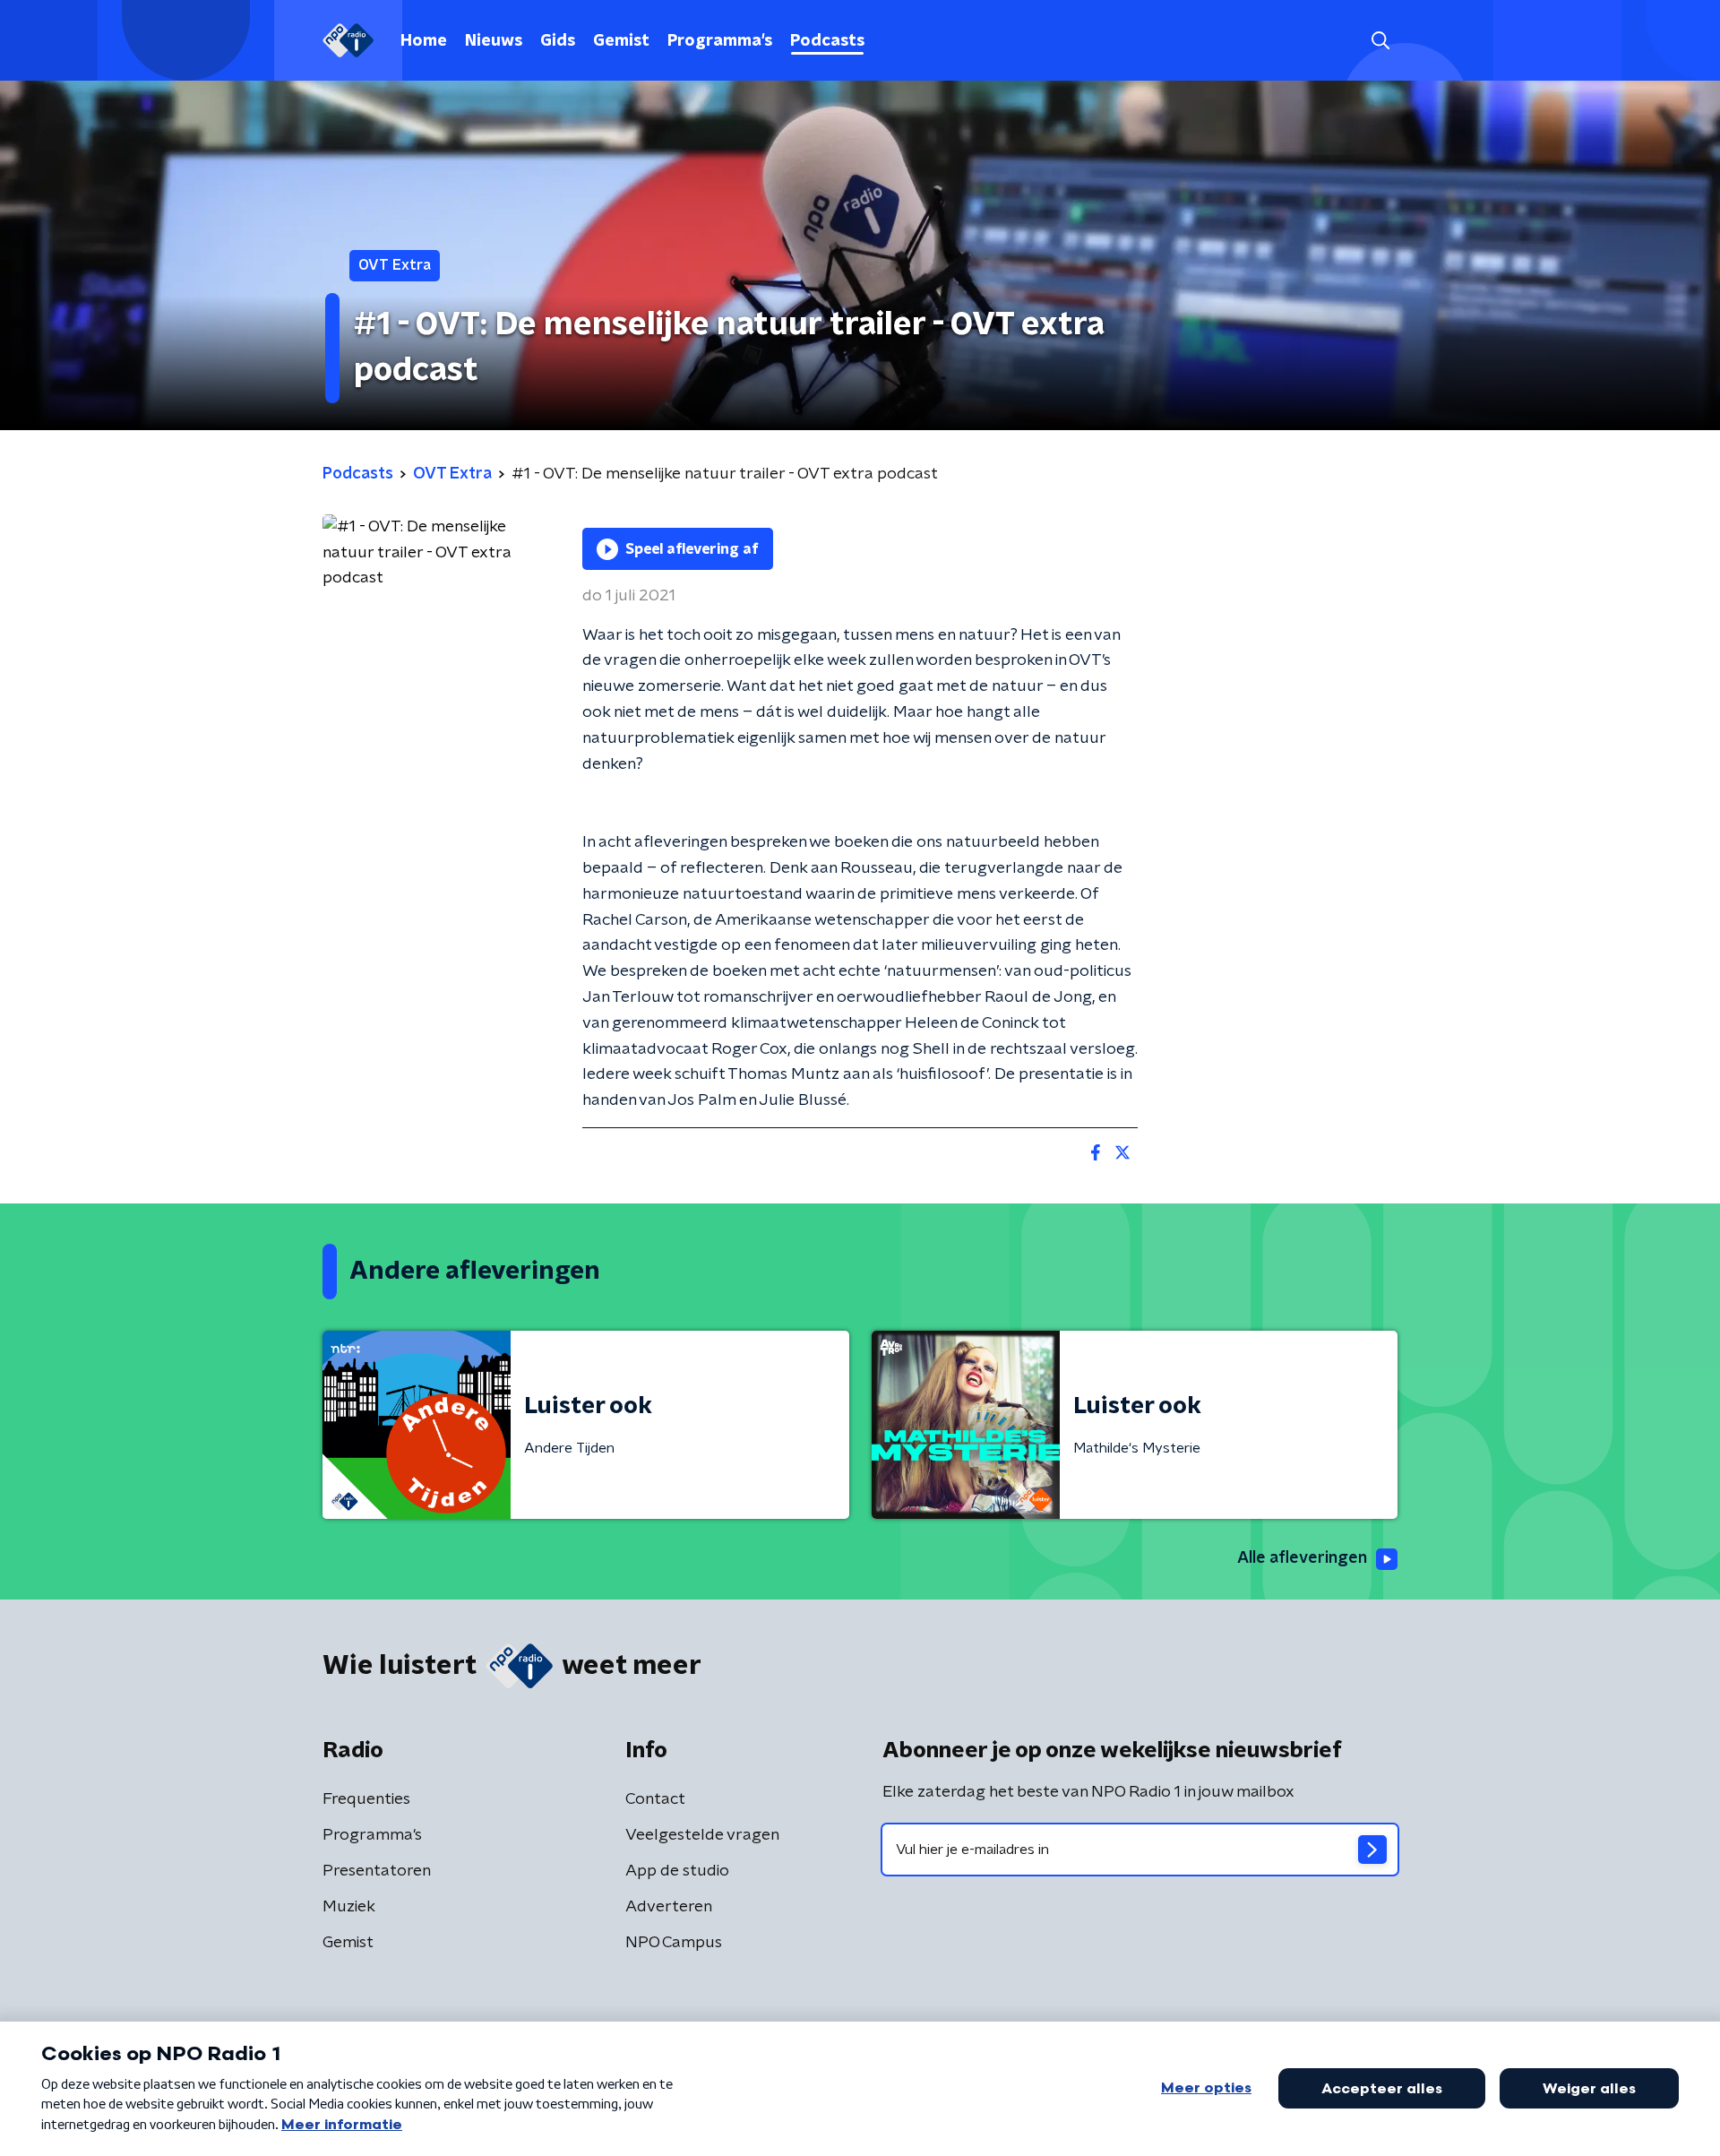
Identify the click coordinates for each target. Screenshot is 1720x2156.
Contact (655, 1799)
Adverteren (669, 1907)
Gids (558, 41)
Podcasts (827, 41)
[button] (1380, 41)
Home (424, 41)
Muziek (349, 1907)
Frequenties (366, 1799)
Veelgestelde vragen (702, 1835)
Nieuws (494, 41)
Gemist (621, 41)
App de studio (677, 1871)
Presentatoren (377, 1871)
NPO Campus (674, 1943)
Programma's (720, 41)
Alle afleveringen (1302, 1558)
